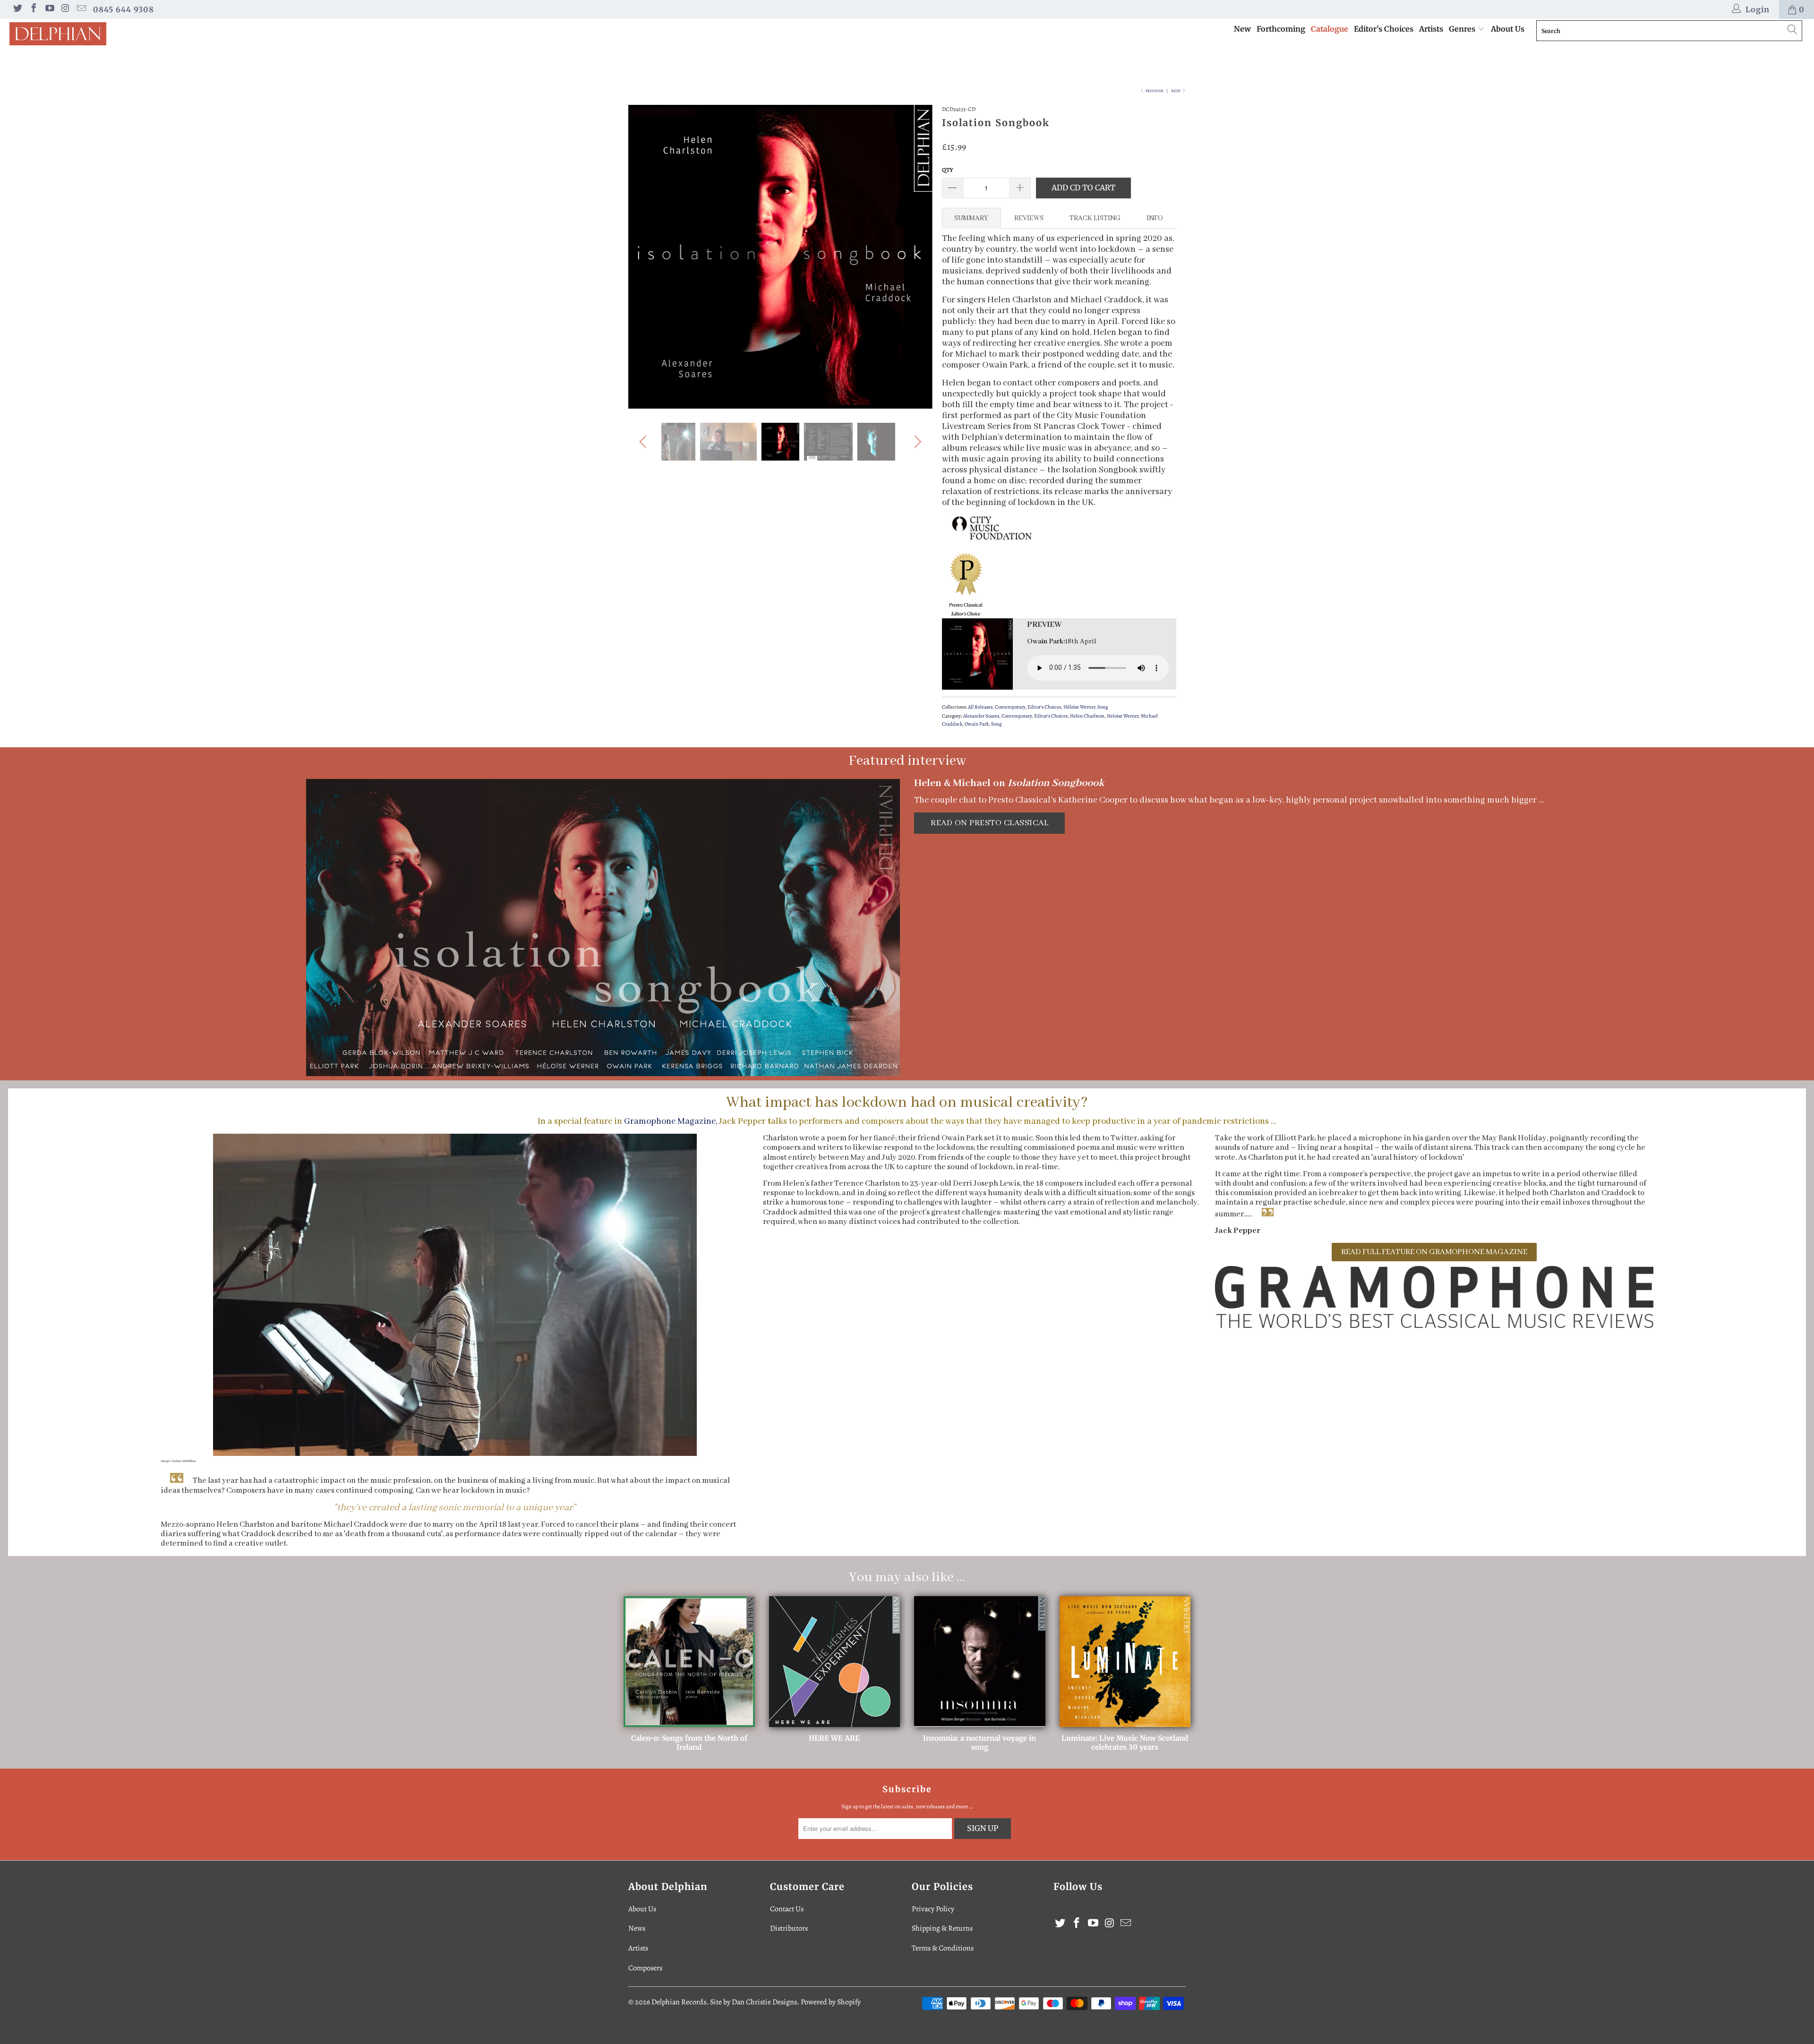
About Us (1508, 29)
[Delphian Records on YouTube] (49, 9)
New (1242, 29)
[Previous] (645, 257)
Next (1176, 91)
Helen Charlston (1087, 716)
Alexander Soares (981, 716)
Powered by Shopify (831, 2002)
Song (1103, 707)
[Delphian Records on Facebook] (33, 9)
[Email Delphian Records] (81, 9)
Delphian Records (679, 2002)
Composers (645, 1968)
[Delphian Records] (150, 34)
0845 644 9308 (124, 9)
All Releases (980, 707)
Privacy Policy (933, 1909)
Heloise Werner (1123, 716)
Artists (1431, 29)
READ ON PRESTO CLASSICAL (989, 823)
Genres (1463, 29)
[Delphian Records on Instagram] (65, 9)
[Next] (916, 257)
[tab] (971, 218)
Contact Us (787, 1909)
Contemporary (1010, 707)
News (637, 1928)
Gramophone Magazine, (671, 1121)
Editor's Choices (1384, 29)
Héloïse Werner (1079, 707)
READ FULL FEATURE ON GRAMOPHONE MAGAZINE (1434, 1252)
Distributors (789, 1928)
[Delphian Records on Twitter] (17, 9)
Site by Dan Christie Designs (753, 2002)
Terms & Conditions (943, 1948)
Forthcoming (1281, 29)
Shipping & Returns (942, 1928)
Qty (948, 170)
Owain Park (977, 724)
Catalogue (1330, 29)
